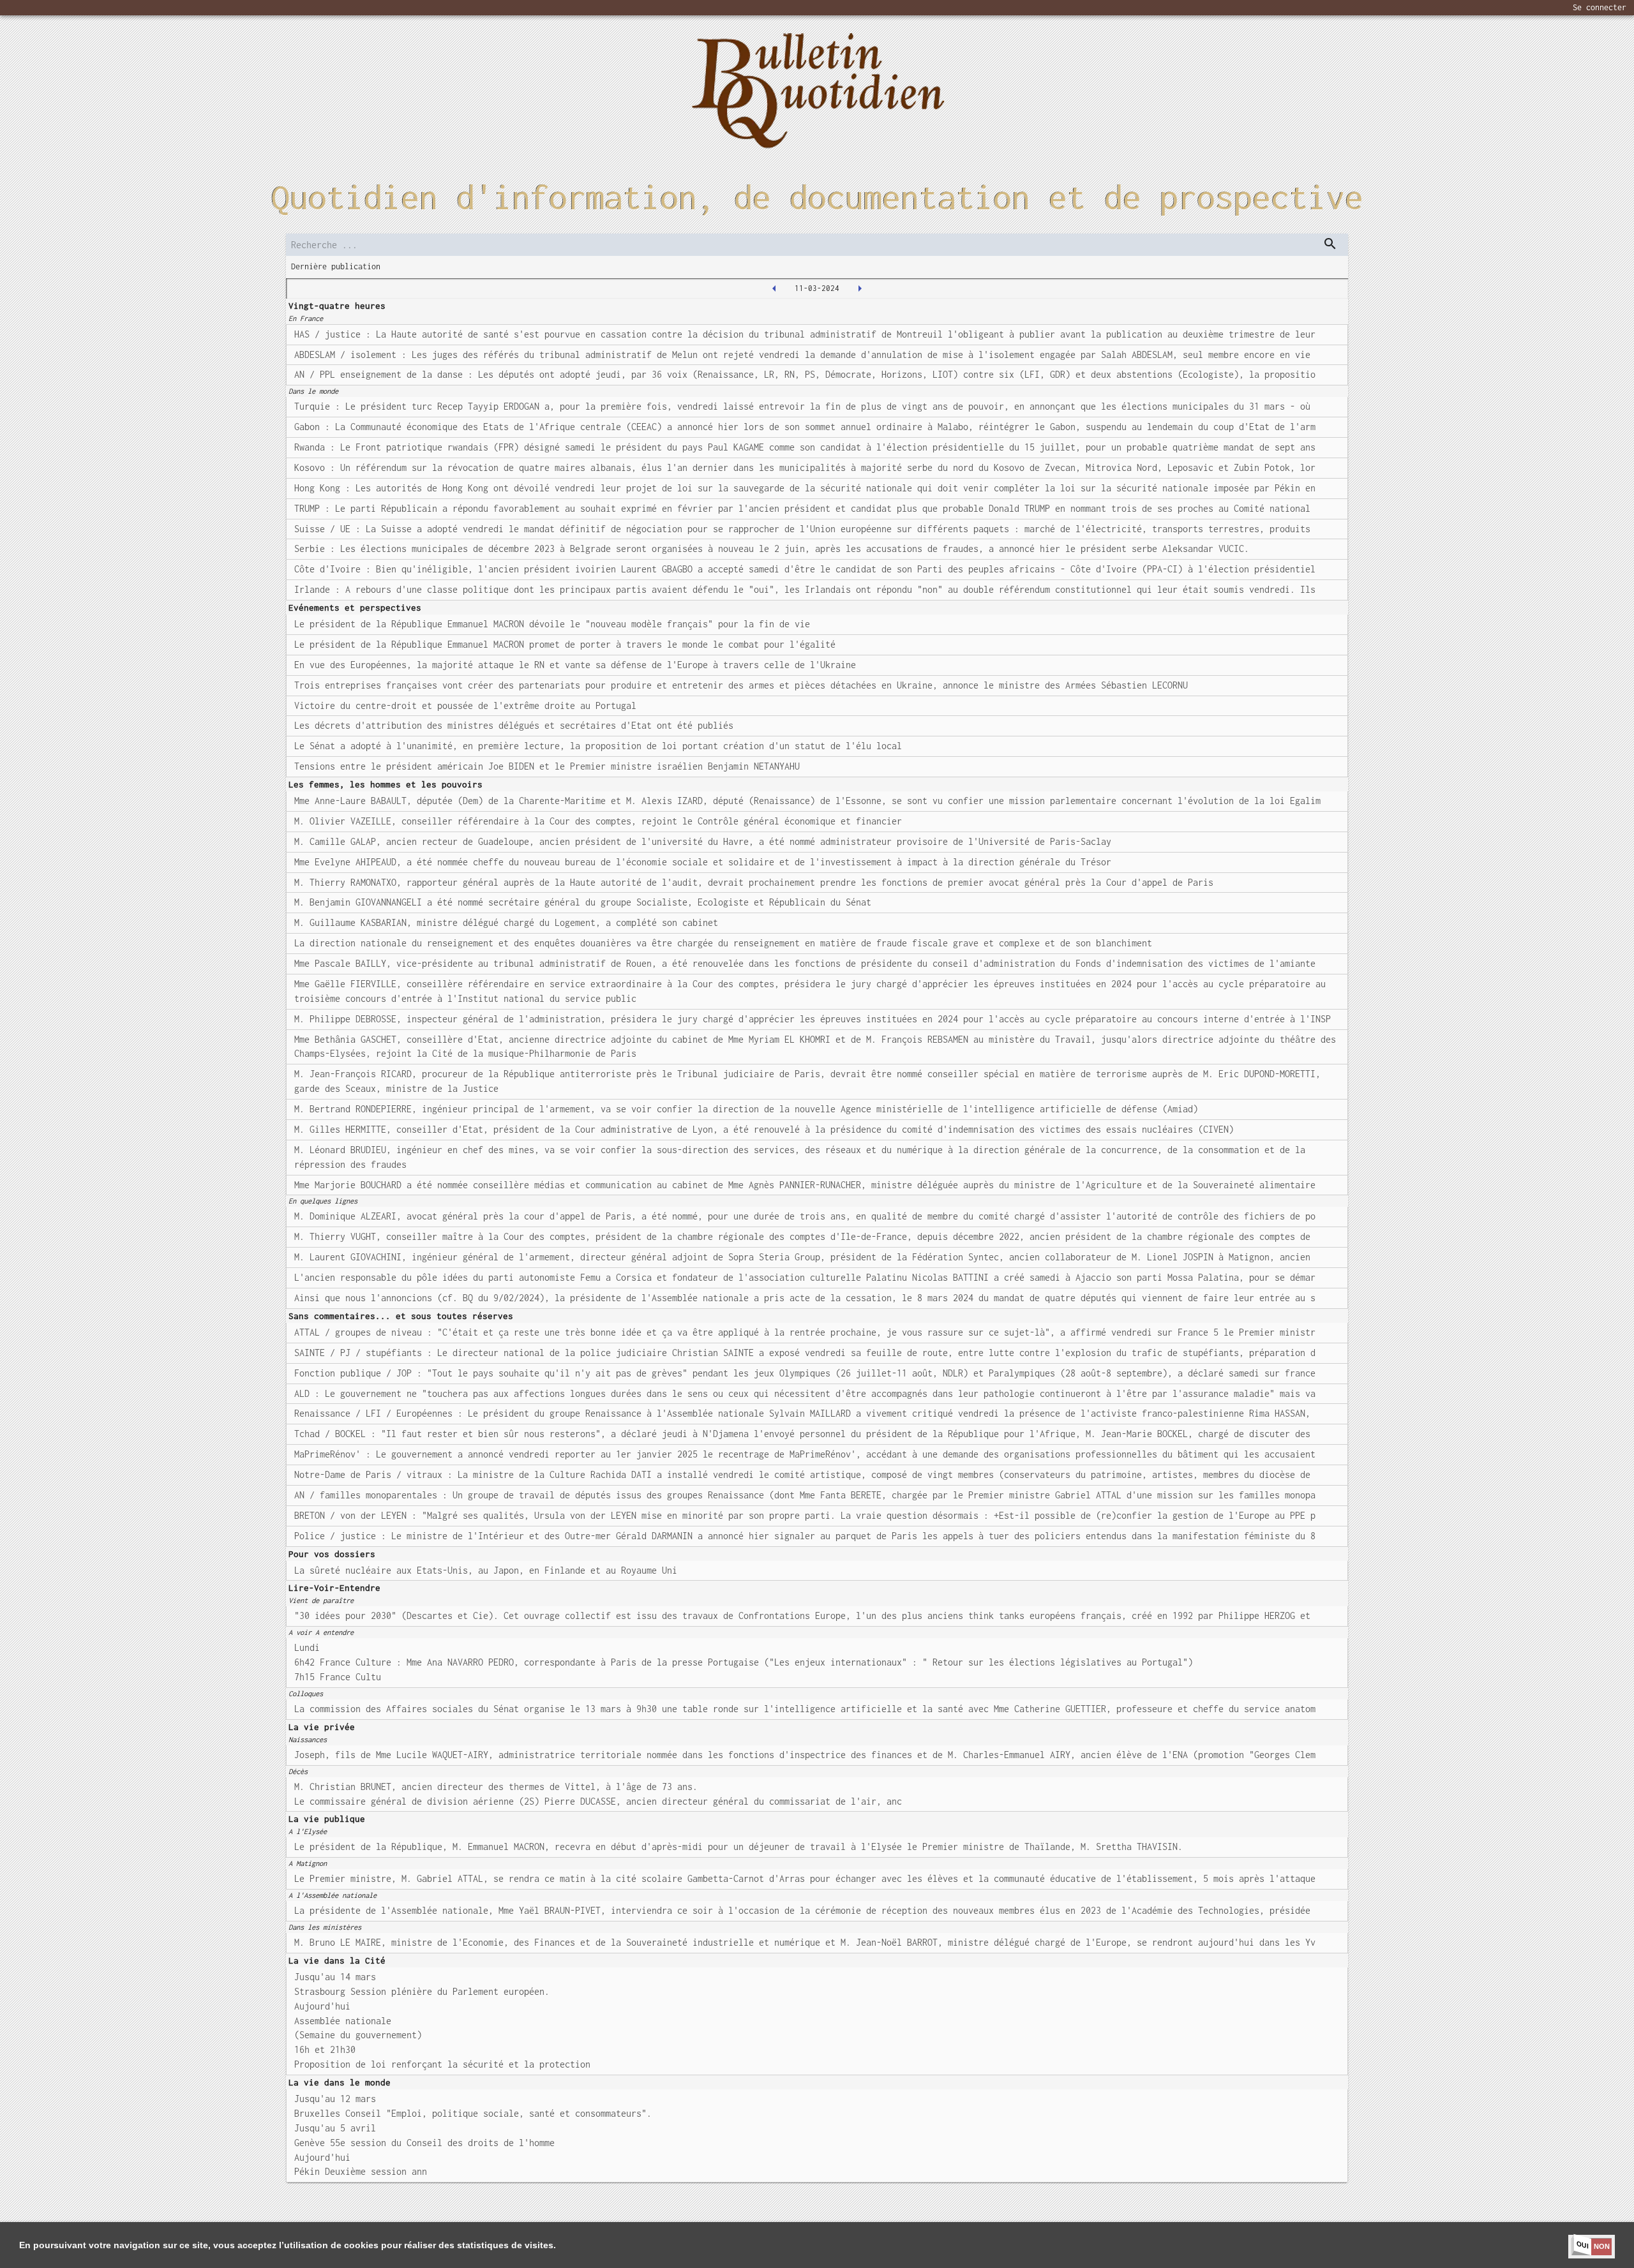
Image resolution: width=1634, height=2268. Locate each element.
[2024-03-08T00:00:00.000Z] (774, 288)
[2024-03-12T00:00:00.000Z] (860, 288)
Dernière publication (336, 266)
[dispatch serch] (1330, 244)
